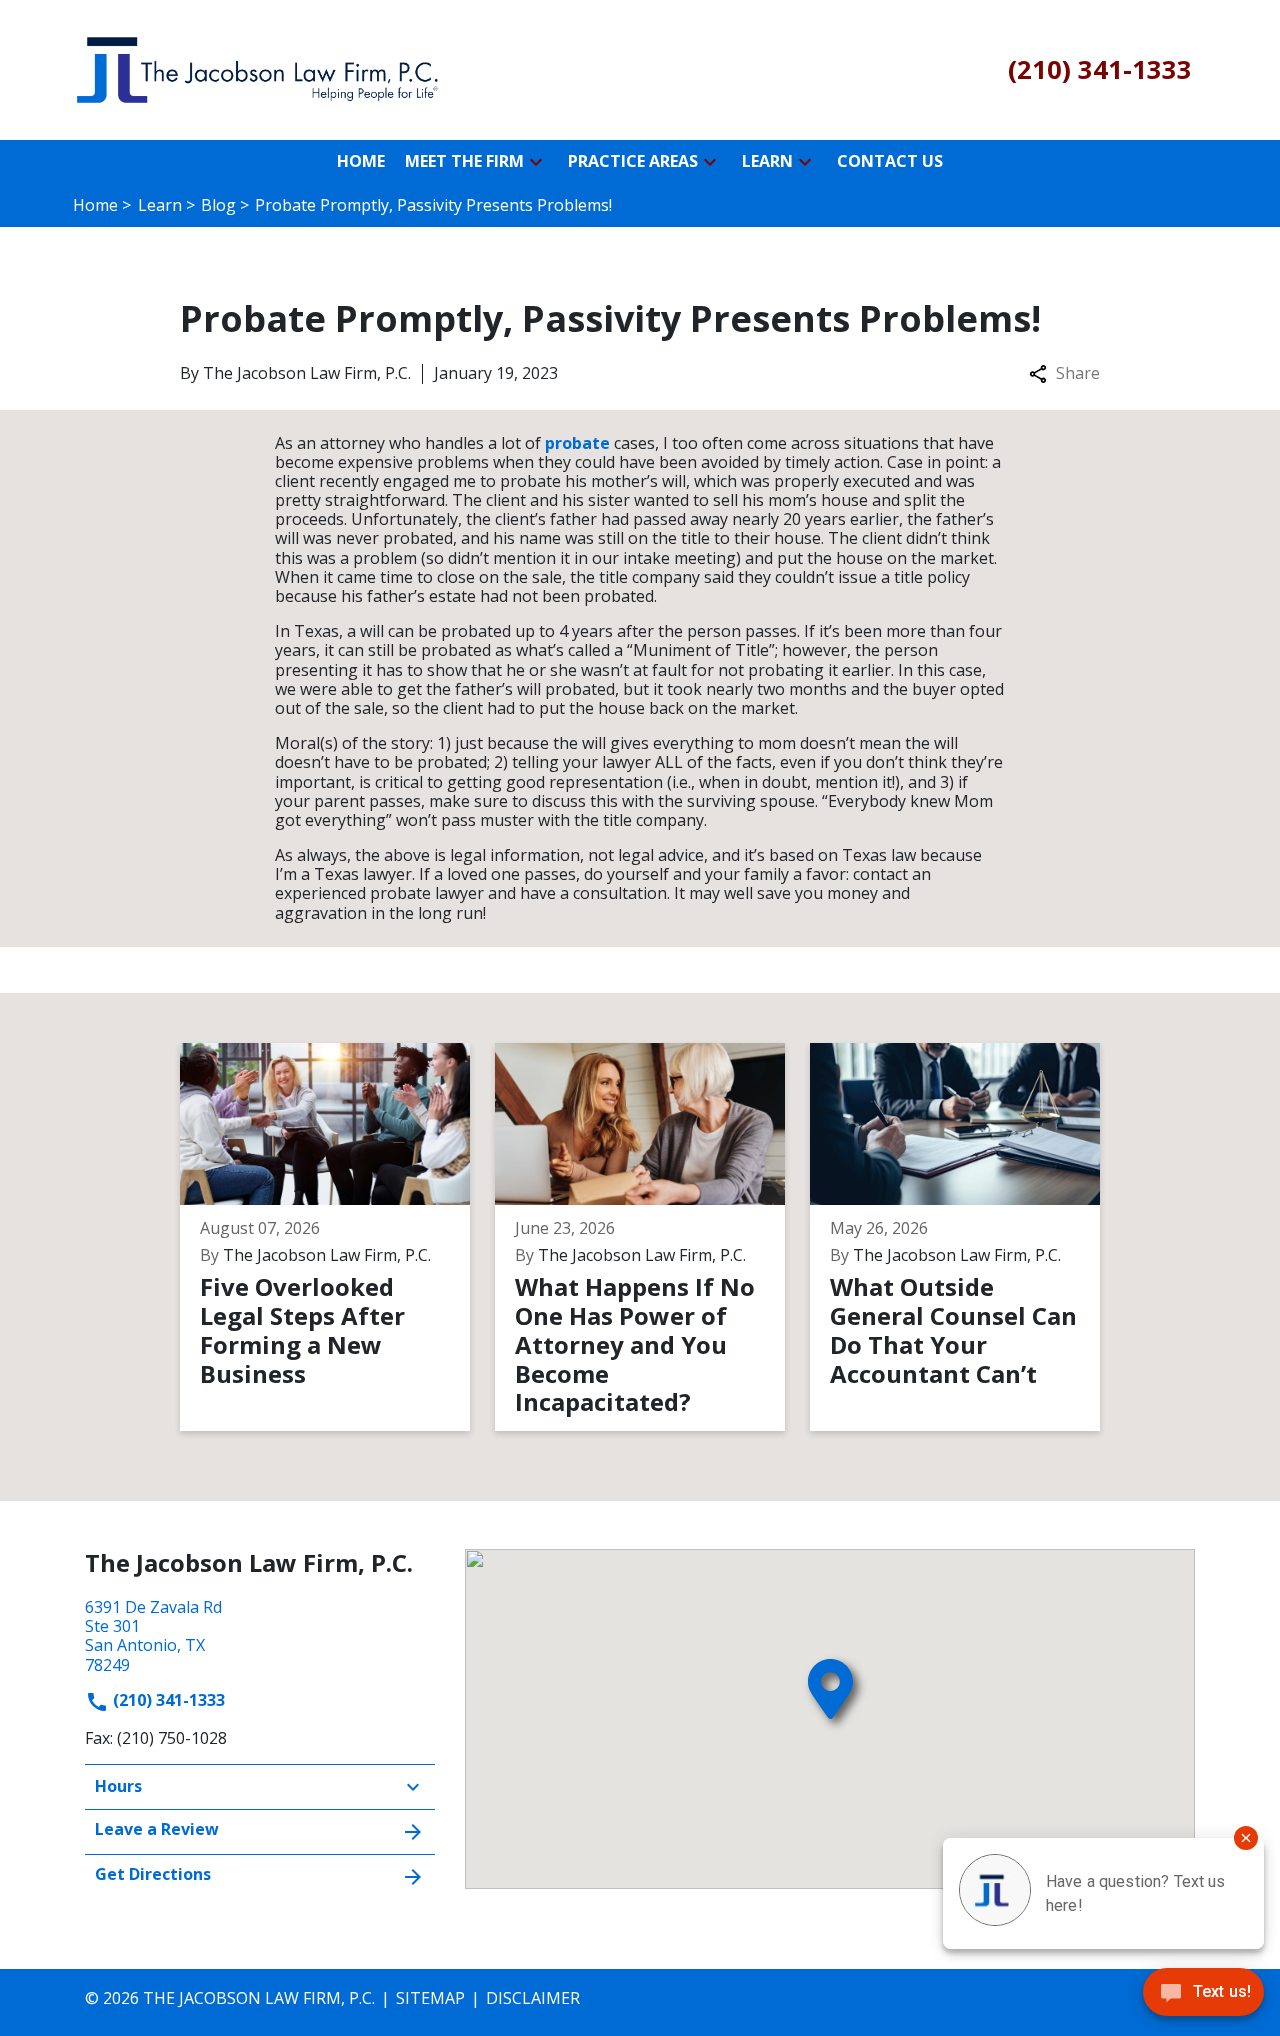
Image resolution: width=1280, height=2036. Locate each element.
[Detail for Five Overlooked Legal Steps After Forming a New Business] (337, 1237)
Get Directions (153, 1874)
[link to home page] (260, 68)
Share (1078, 373)
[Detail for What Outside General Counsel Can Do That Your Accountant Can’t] (967, 1237)
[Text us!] (1203, 1996)
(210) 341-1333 (167, 1700)
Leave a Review (157, 1829)
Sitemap (430, 1998)
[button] (536, 162)
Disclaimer (533, 1998)
